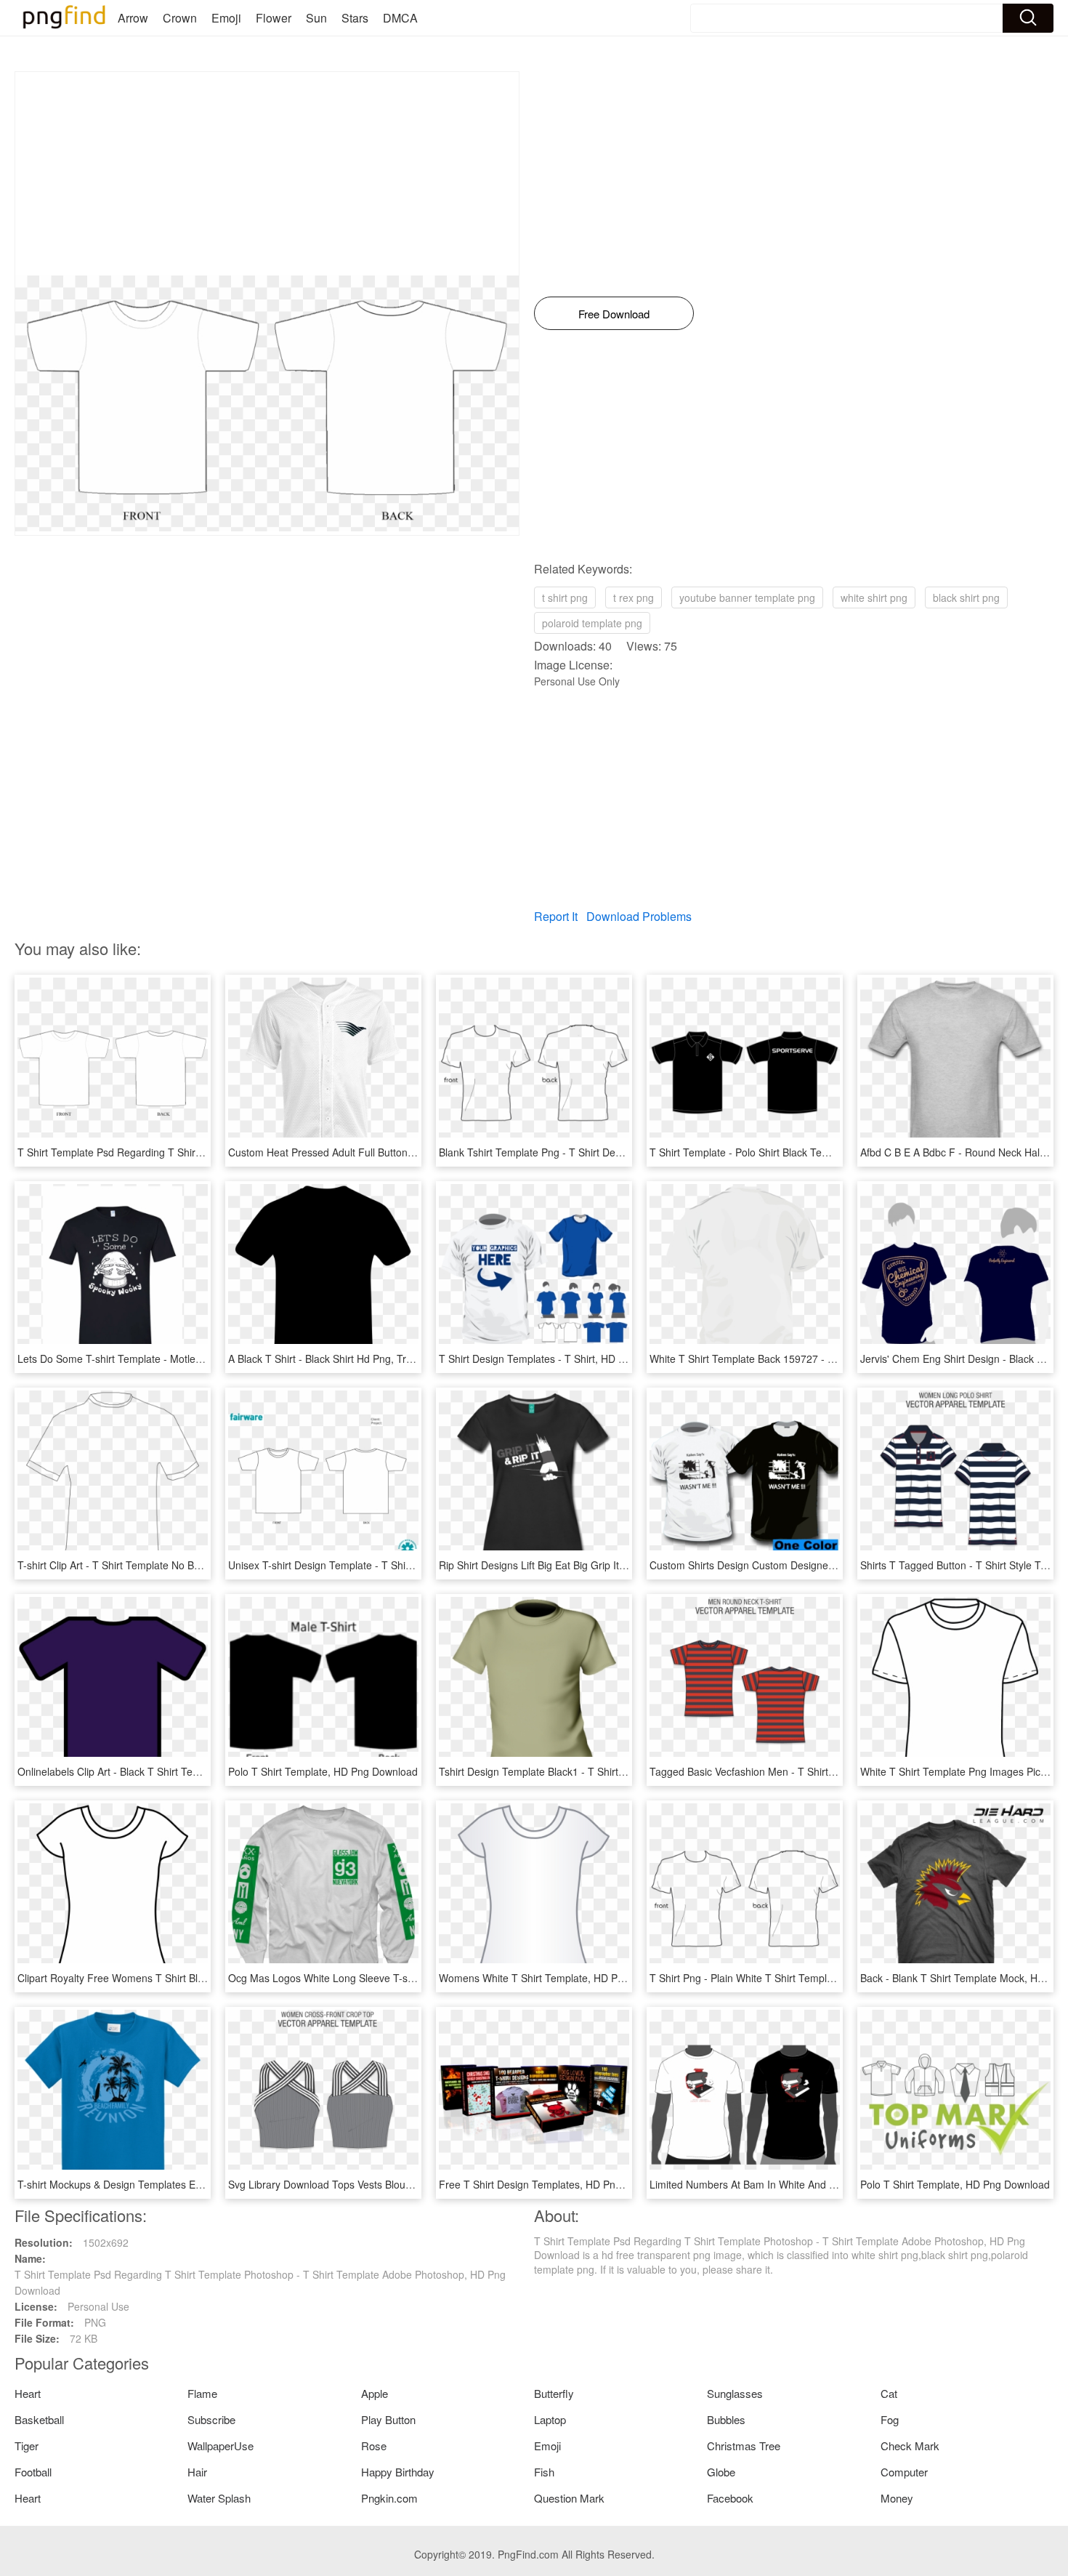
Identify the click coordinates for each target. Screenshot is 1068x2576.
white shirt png (874, 597)
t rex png (634, 597)
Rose (374, 2446)
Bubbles (726, 2419)
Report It (556, 916)
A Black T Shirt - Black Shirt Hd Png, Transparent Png (351, 1359)
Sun (316, 18)
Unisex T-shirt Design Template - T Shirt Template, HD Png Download (388, 1565)
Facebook (730, 2498)
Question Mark (569, 2498)
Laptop (550, 2419)
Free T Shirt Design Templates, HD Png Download (554, 2184)
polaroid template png (592, 623)
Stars (355, 18)
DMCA (400, 18)
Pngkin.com (389, 2498)
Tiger (27, 2446)
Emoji (226, 18)
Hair (197, 2472)
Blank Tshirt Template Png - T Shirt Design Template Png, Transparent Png (611, 1152)
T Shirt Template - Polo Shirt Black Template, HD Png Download (796, 1152)
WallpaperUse (221, 2446)
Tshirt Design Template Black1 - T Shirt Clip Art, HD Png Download (592, 1771)
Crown (180, 18)
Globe (721, 2472)
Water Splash (219, 2498)
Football (33, 2472)
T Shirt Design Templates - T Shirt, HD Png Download (562, 1359)
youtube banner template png (747, 597)
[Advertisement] (267, 174)
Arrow (133, 18)
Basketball (39, 2419)
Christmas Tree (744, 2446)
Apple (375, 2393)
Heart (28, 2393)
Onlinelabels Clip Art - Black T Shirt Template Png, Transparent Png (173, 1771)
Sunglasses (735, 2393)
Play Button (388, 2419)
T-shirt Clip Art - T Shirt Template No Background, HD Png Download (175, 1565)
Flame (202, 2393)
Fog (890, 2419)
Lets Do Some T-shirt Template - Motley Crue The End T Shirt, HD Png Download (205, 1359)
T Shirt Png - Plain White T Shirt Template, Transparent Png (787, 1978)
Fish (544, 2472)
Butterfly (554, 2393)
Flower (274, 18)
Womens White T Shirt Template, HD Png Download (558, 1978)
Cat (889, 2393)
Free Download (614, 314)
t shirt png (565, 597)
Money (897, 2498)
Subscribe (211, 2419)
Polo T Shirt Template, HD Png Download (323, 1771)
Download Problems (639, 916)
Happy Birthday (398, 2472)
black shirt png (966, 597)
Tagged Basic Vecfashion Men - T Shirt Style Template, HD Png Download (820, 1771)
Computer (904, 2472)
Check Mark (910, 2446)
